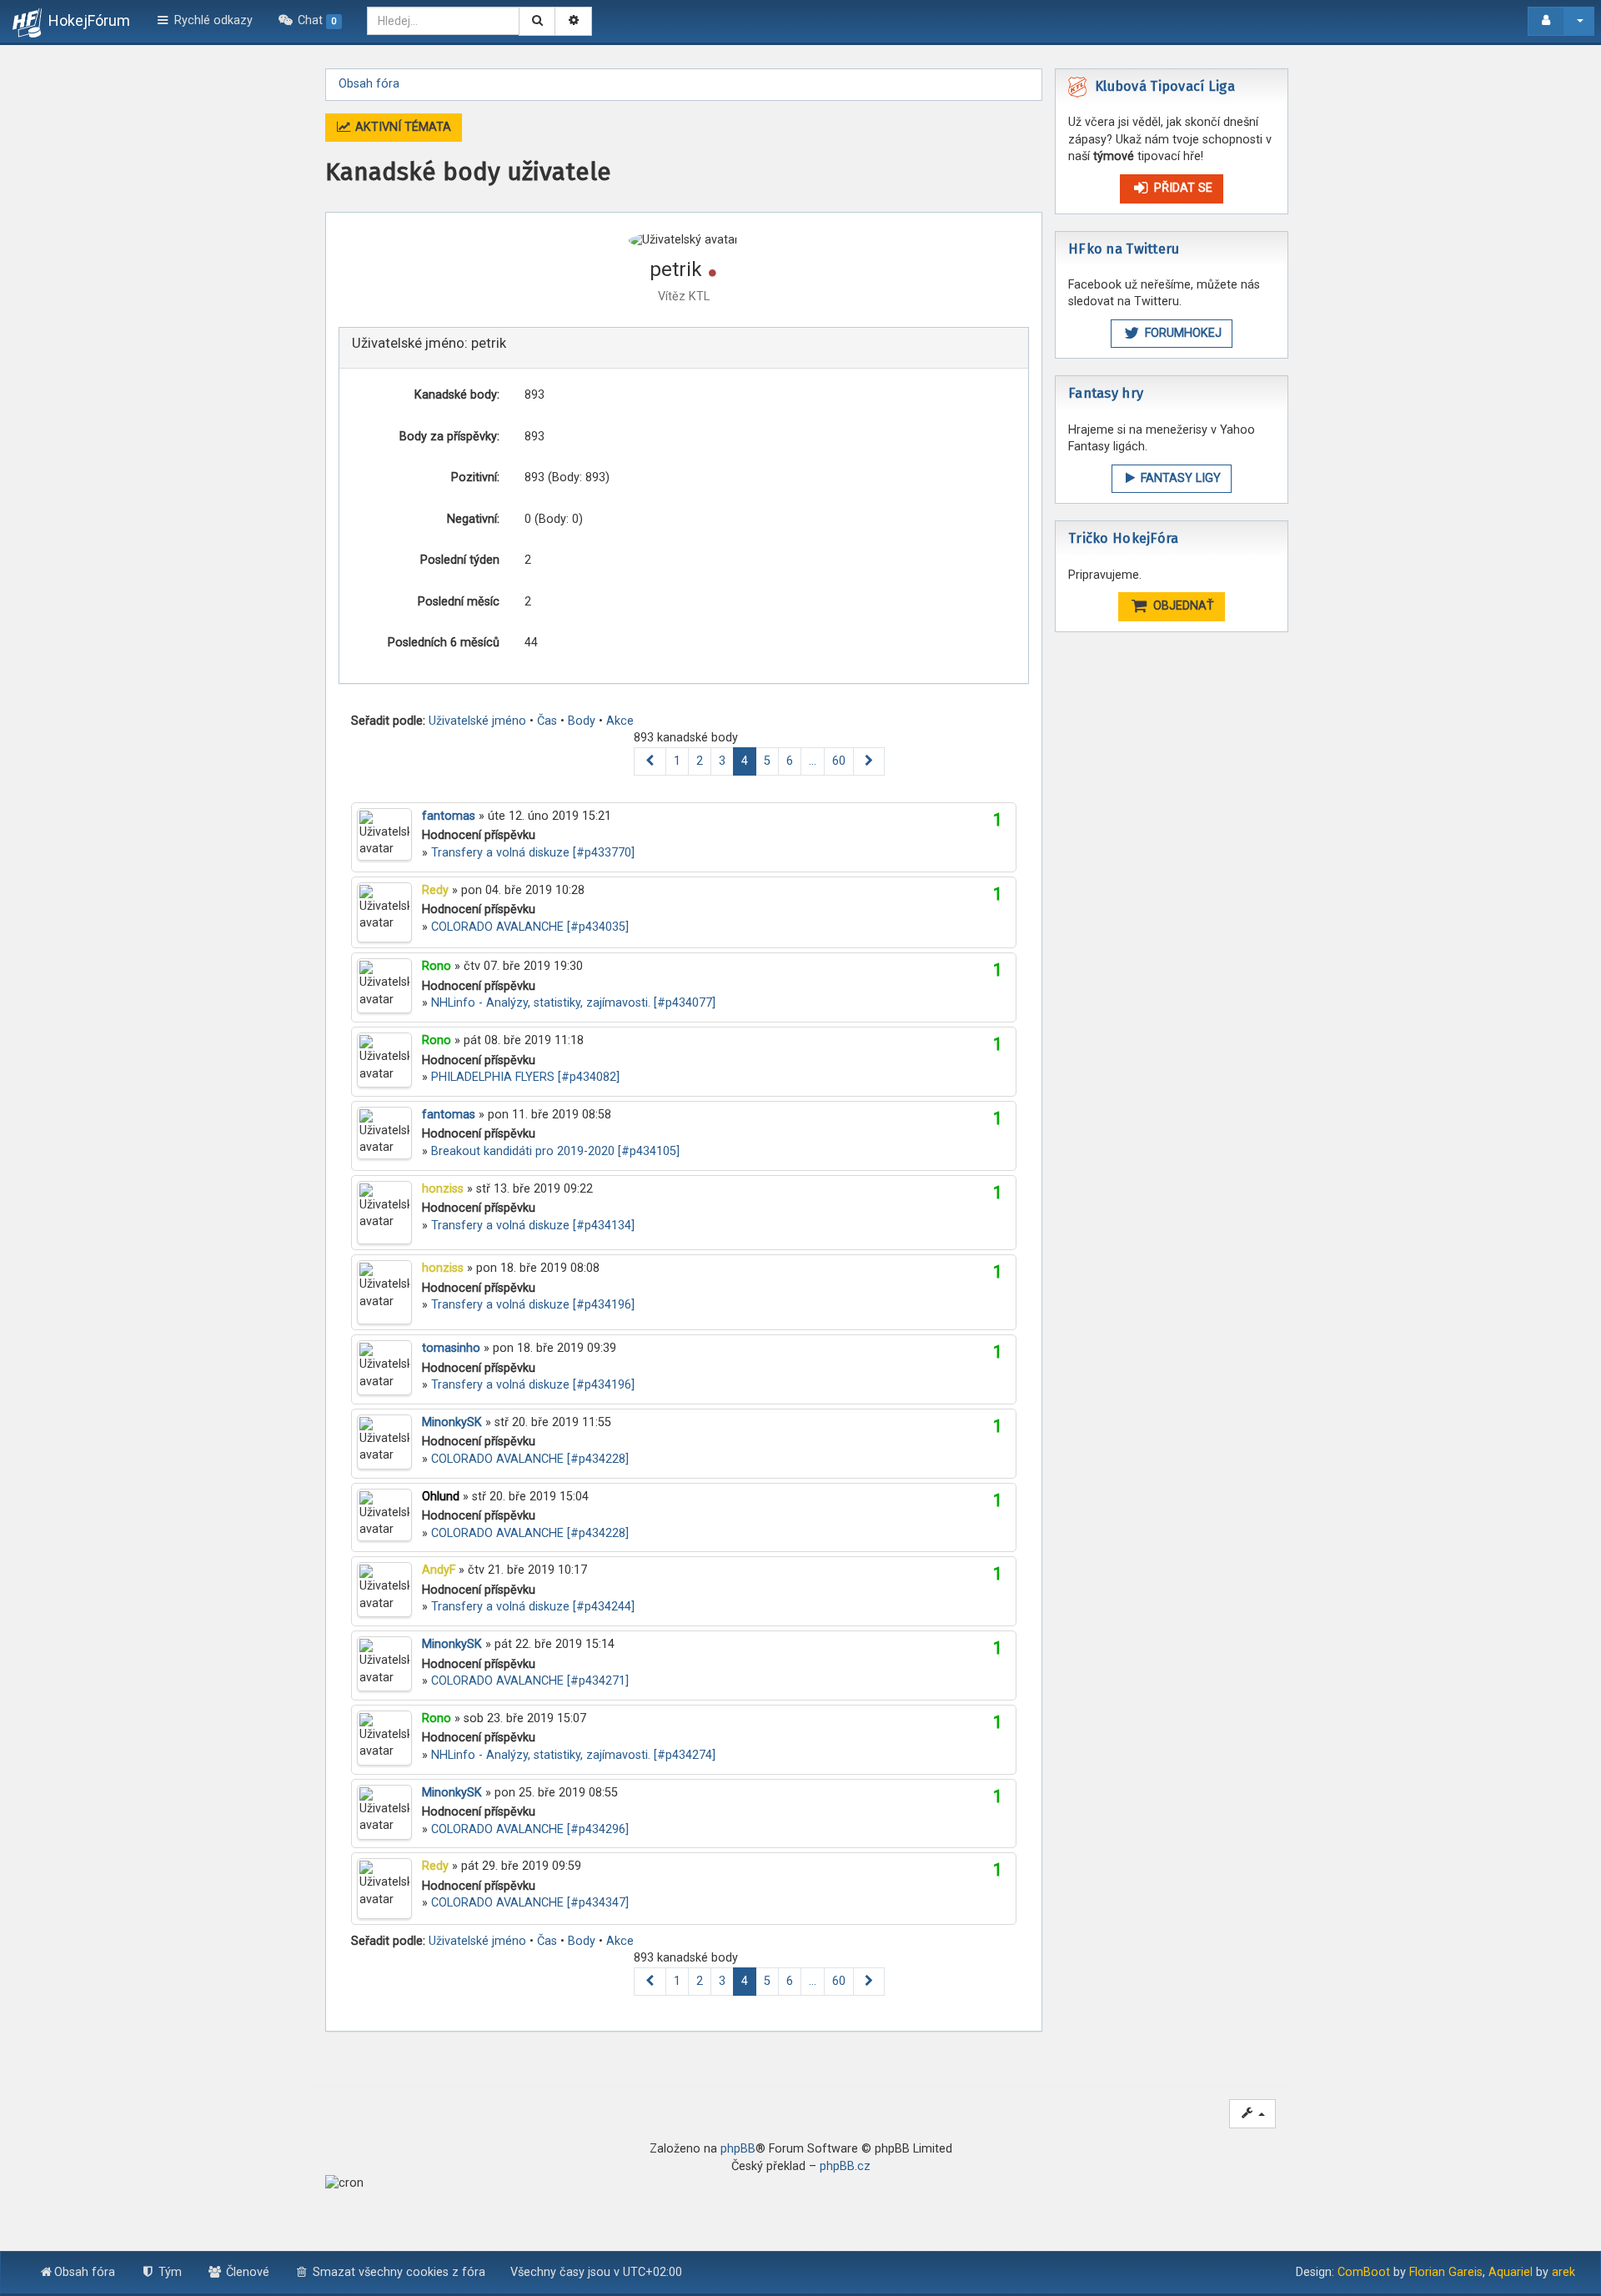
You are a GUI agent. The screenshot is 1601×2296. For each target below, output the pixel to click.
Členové (246, 2272)
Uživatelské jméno (477, 721)
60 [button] (839, 761)
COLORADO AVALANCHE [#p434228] (530, 1459)
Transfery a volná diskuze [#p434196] (533, 1305)
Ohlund (441, 1497)
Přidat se (1182, 188)
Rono (437, 966)
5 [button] (767, 761)
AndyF (439, 1570)
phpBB (738, 2149)
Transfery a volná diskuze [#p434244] (533, 1607)
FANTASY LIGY (1179, 478)
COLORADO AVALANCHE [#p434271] (530, 1681)
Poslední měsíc (459, 602)
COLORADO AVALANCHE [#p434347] (530, 1903)
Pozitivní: (475, 477)
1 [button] (677, 761)
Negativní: (473, 519)
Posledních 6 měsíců (444, 643)
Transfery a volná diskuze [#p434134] (533, 1226)
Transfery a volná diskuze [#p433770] (533, 853)
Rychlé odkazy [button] (212, 20)
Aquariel (1511, 2272)
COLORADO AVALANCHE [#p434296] (530, 1829)
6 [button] (790, 761)
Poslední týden (460, 560)
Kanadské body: (457, 395)
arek (1563, 2272)
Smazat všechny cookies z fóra (397, 2272)
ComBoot (1364, 2272)
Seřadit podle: (388, 721)
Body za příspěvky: (449, 437)
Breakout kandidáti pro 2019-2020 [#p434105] (555, 1151)
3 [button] (722, 761)
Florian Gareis (1446, 2272)
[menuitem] (310, 21)
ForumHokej (1182, 333)
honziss (443, 1189)
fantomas (449, 816)
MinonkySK (452, 1422)
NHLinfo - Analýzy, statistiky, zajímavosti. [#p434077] (573, 1003)
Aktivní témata (402, 127)
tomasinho (451, 1348)
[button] (650, 762)
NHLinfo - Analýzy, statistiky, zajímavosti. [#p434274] (573, 1755)
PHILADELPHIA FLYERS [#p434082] (525, 1077)
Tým (168, 2272)
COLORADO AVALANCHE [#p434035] (530, 927)
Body (582, 721)
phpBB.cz (845, 2166)
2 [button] (700, 761)
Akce (620, 721)
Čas (547, 721)
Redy (435, 890)
